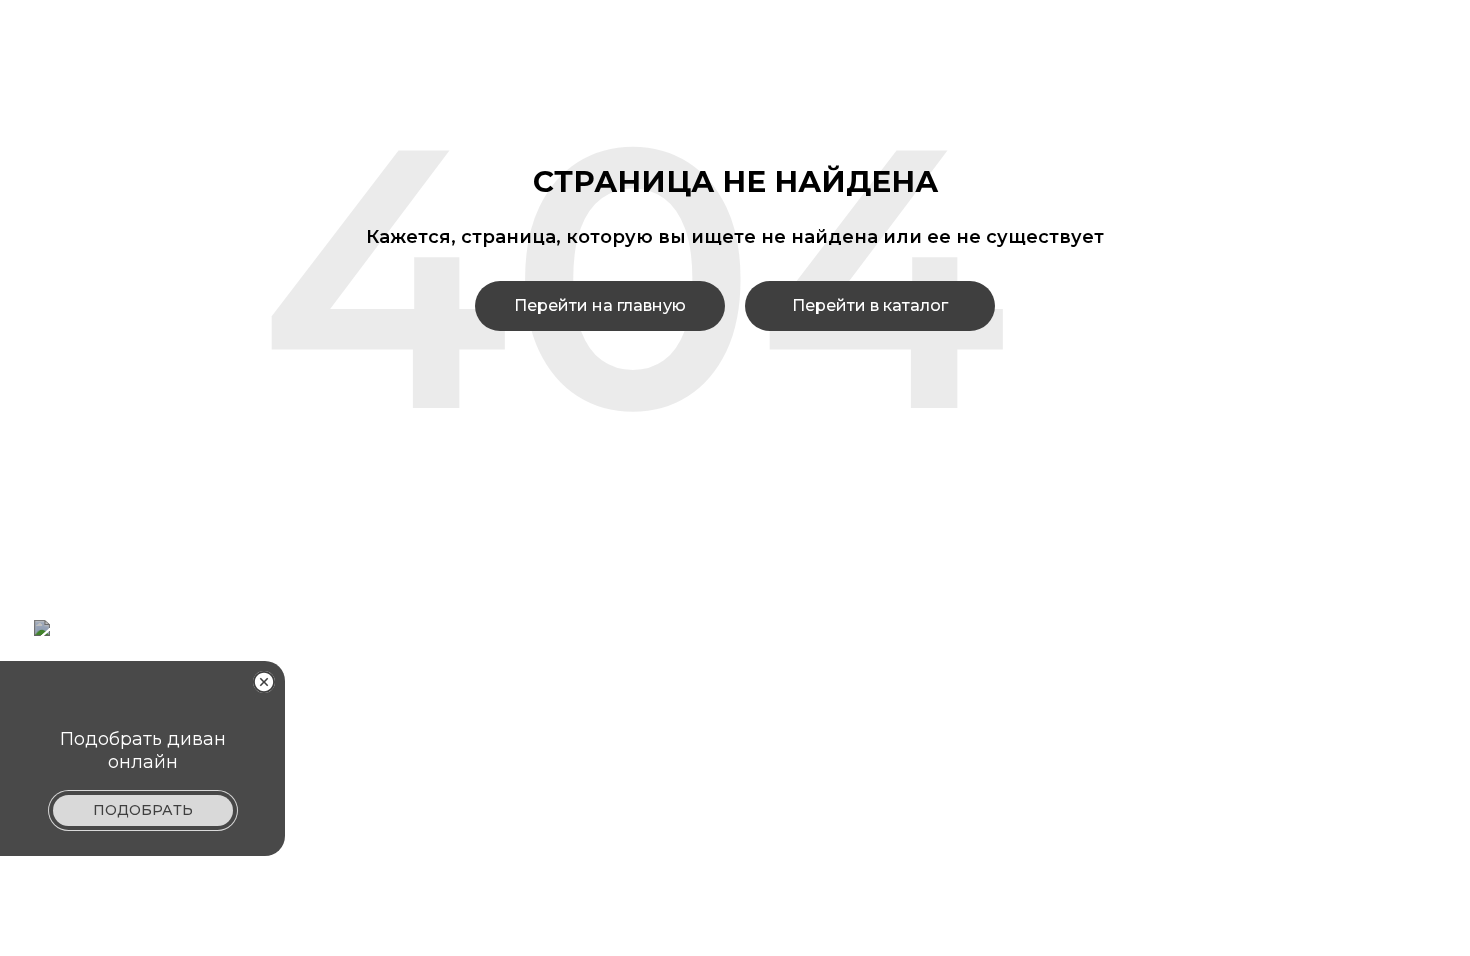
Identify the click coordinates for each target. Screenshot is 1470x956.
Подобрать (143, 810)
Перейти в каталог (870, 305)
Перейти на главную (600, 305)
